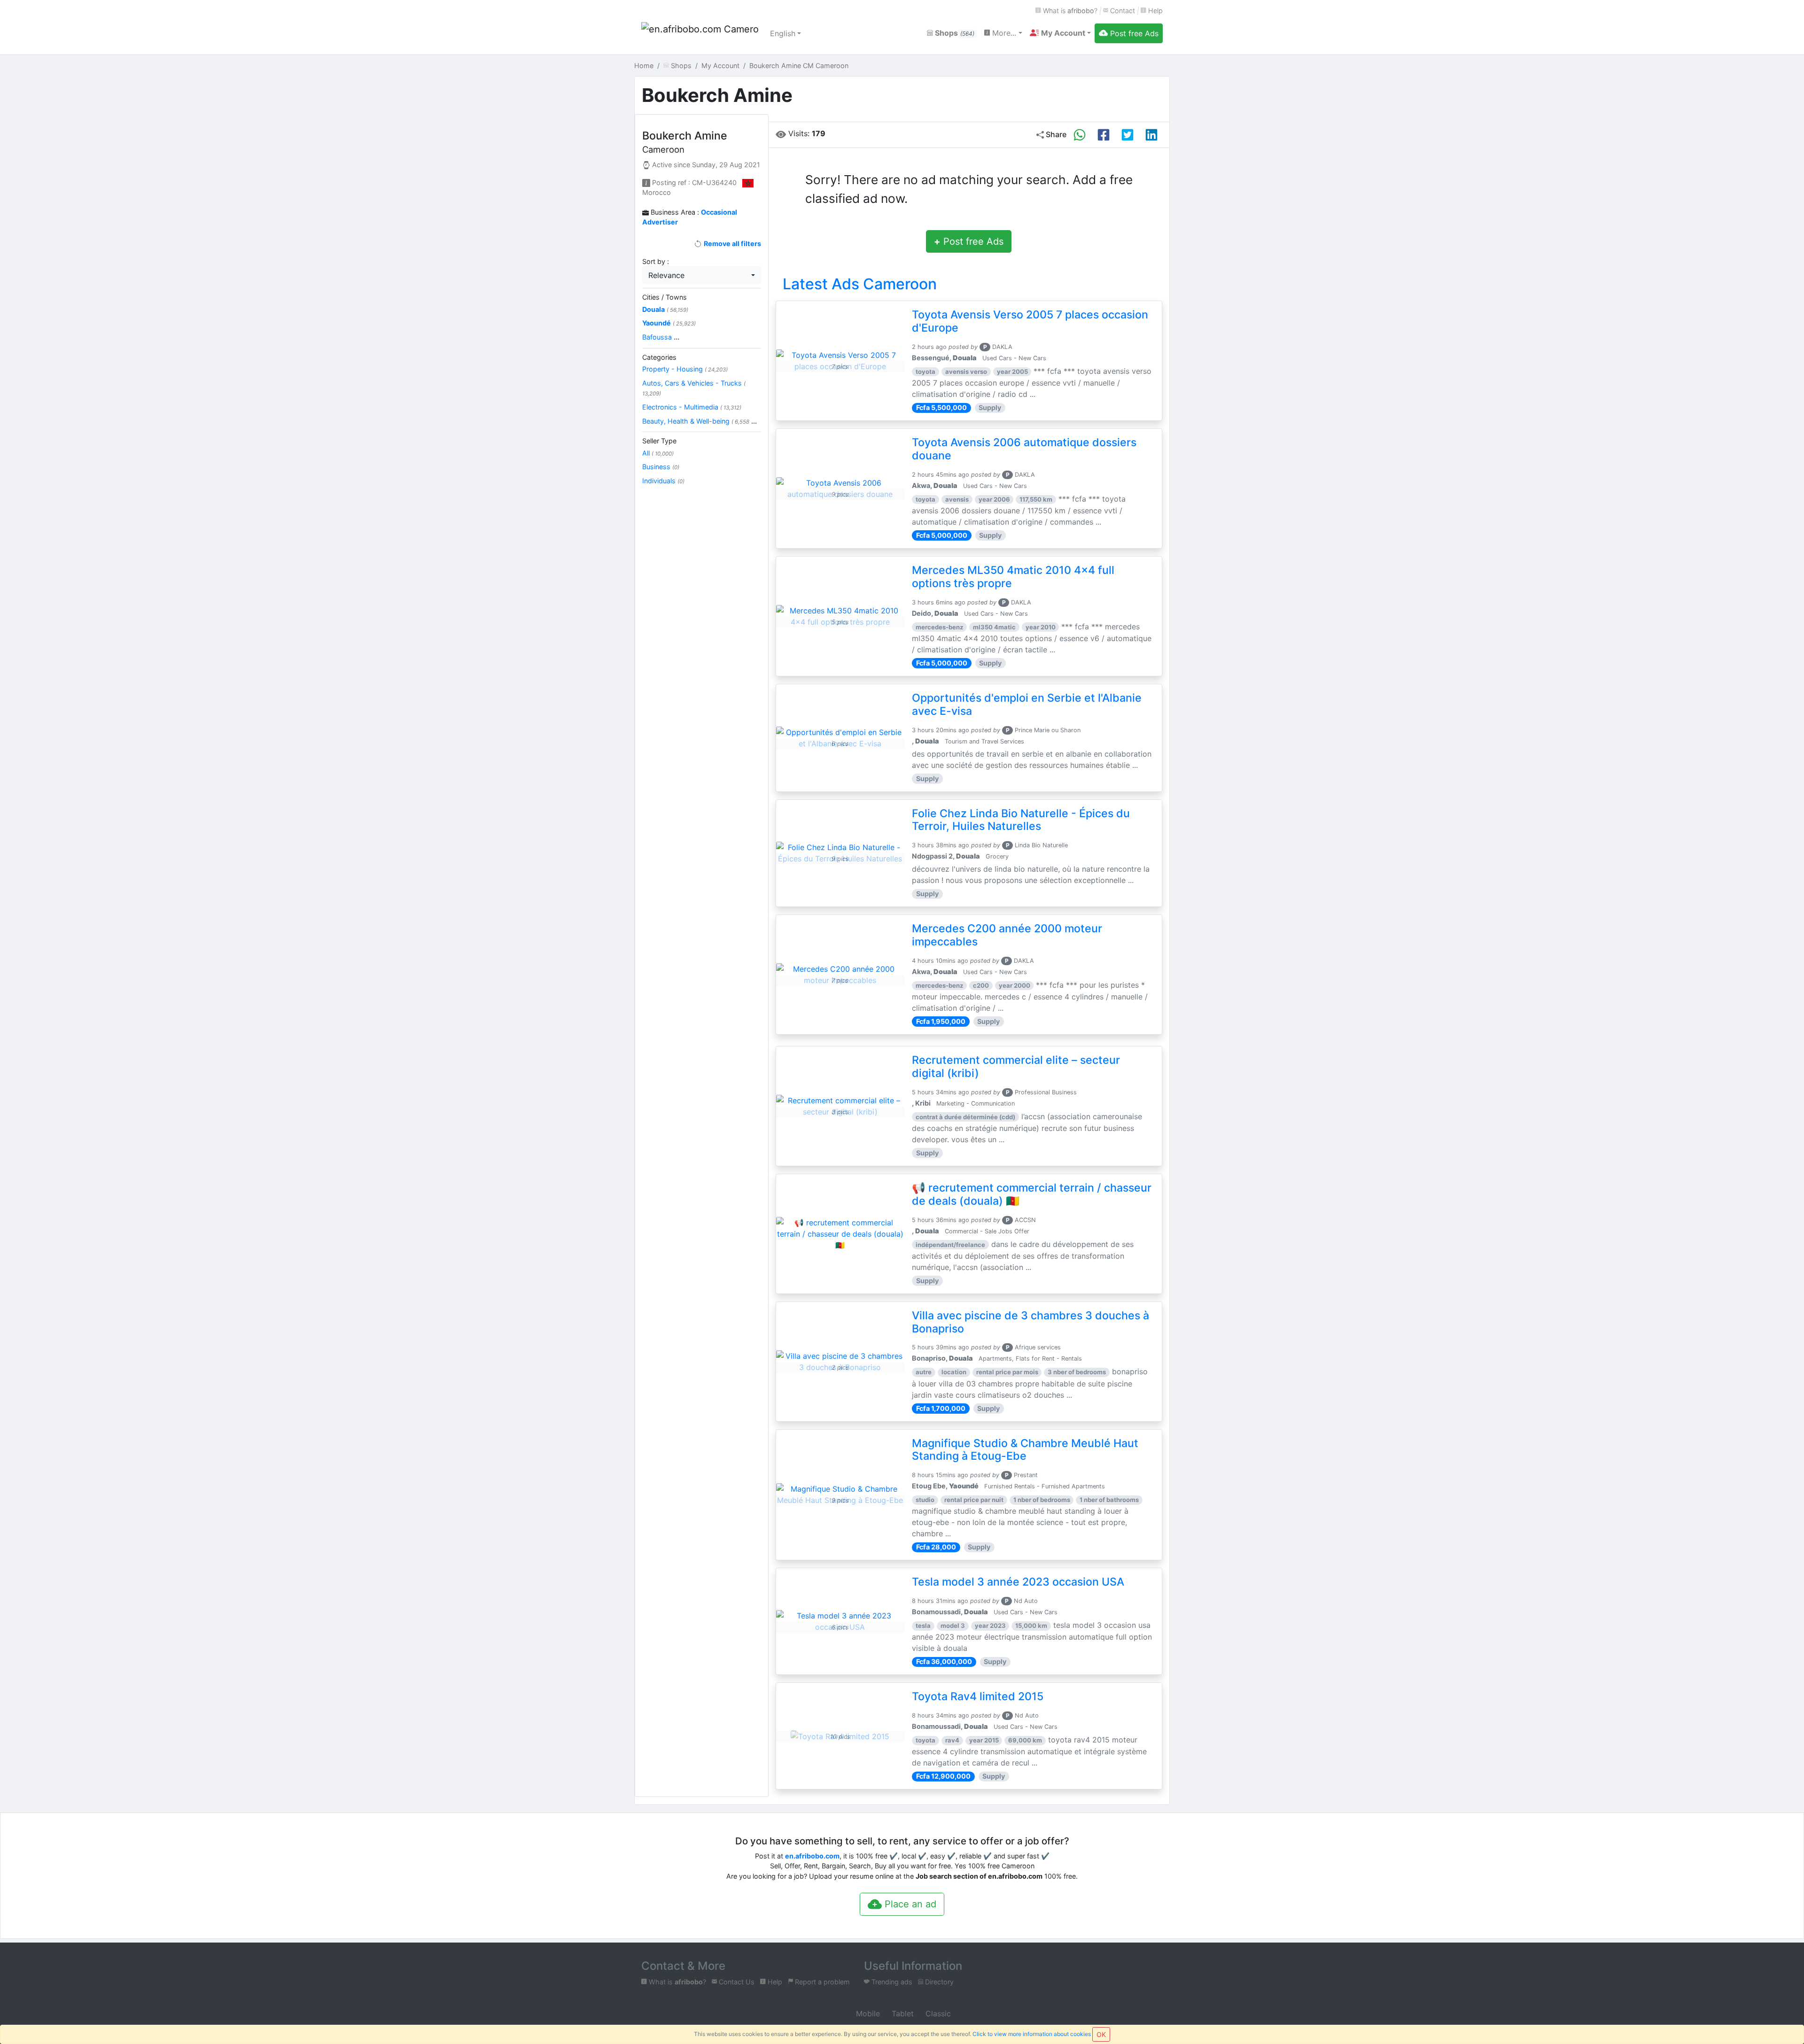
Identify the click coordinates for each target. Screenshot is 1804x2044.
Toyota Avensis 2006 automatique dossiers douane (1024, 449)
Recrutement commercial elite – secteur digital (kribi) (1016, 1067)
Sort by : (656, 261)
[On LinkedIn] (1151, 135)
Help (1155, 11)
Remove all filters (731, 244)
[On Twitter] (1127, 135)
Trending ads (891, 1982)
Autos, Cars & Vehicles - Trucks (694, 388)
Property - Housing (685, 369)
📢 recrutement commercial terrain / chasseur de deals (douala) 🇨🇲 (1032, 1194)
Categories (659, 357)
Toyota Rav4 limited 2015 (978, 1696)
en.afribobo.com (812, 1856)
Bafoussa (661, 337)
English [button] (783, 33)
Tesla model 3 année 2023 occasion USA (1018, 1582)
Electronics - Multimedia (692, 407)
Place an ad (909, 1904)
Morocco (657, 192)
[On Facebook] (1104, 135)
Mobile (867, 2013)
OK (1101, 2034)
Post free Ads (969, 241)
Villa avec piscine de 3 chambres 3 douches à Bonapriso (1030, 1322)
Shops (954, 33)
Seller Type (659, 441)
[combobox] (702, 275)
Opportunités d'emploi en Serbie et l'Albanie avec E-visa (1027, 705)
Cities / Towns (665, 297)
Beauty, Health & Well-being (700, 421)
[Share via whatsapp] (1080, 135)
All (658, 453)
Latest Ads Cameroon (860, 284)
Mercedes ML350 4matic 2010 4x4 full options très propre (1013, 577)
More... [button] (1003, 33)
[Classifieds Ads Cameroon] (700, 33)
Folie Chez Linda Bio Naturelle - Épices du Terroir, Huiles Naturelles (1021, 820)
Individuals (663, 481)
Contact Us (736, 1982)
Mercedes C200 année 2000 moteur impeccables (1007, 935)
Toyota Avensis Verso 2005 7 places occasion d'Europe (1030, 321)
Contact (1122, 11)
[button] (1060, 33)
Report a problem (821, 1982)
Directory (938, 1982)
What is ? (1069, 11)
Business (661, 467)
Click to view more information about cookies (1032, 2034)
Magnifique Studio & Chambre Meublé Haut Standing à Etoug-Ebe (1025, 1450)
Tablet (902, 2013)
